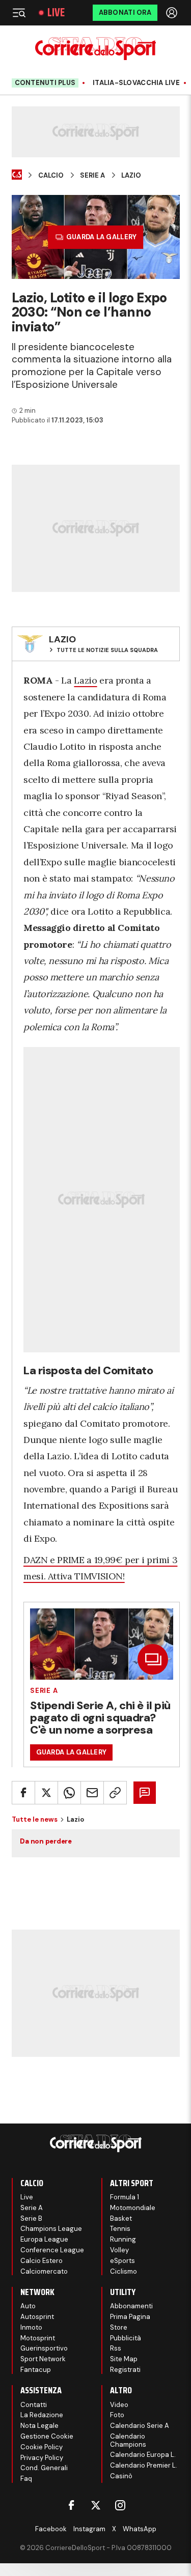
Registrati (125, 2370)
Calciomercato (44, 2271)
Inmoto (31, 2327)
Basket (121, 2218)
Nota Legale (39, 2426)
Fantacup (36, 2370)
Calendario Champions (128, 2440)
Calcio (51, 176)
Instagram (89, 2529)
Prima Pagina (130, 2317)
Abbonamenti (131, 2306)
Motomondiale (133, 2208)
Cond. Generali (44, 2468)
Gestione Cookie (47, 2436)
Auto (28, 2306)
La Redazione (42, 2415)
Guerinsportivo (44, 2348)
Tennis (120, 2229)
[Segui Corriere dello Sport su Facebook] (71, 2505)
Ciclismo (124, 2271)
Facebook (51, 2529)
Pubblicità (126, 2338)
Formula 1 (125, 2197)
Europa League (44, 2239)
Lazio (131, 176)
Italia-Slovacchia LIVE (136, 83)
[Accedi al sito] (173, 13)
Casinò (121, 2476)
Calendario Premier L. (144, 2465)
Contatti (34, 2405)
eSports (122, 2261)
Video (119, 2405)
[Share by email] (92, 1793)
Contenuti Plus (45, 83)
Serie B (31, 2218)
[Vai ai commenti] (145, 1793)
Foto (117, 2415)
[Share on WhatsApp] (69, 1793)
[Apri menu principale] (19, 13)
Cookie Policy (42, 2447)
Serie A (92, 176)
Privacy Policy (42, 2458)
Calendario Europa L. (143, 2455)
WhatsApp (140, 2529)
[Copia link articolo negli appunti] (115, 1793)
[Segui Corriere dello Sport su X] (96, 2505)
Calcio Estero (42, 2261)
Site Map (124, 2359)
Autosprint (37, 2317)
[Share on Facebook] (23, 1793)
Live (56, 13)
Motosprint (38, 2338)
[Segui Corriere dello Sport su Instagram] (120, 2505)
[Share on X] (46, 1793)
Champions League (51, 2229)
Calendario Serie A (140, 2426)
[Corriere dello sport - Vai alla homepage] (95, 49)
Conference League (52, 2250)
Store (119, 2327)
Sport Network (43, 2359)
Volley (119, 2250)
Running (123, 2239)
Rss (116, 2348)
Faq (26, 2479)
